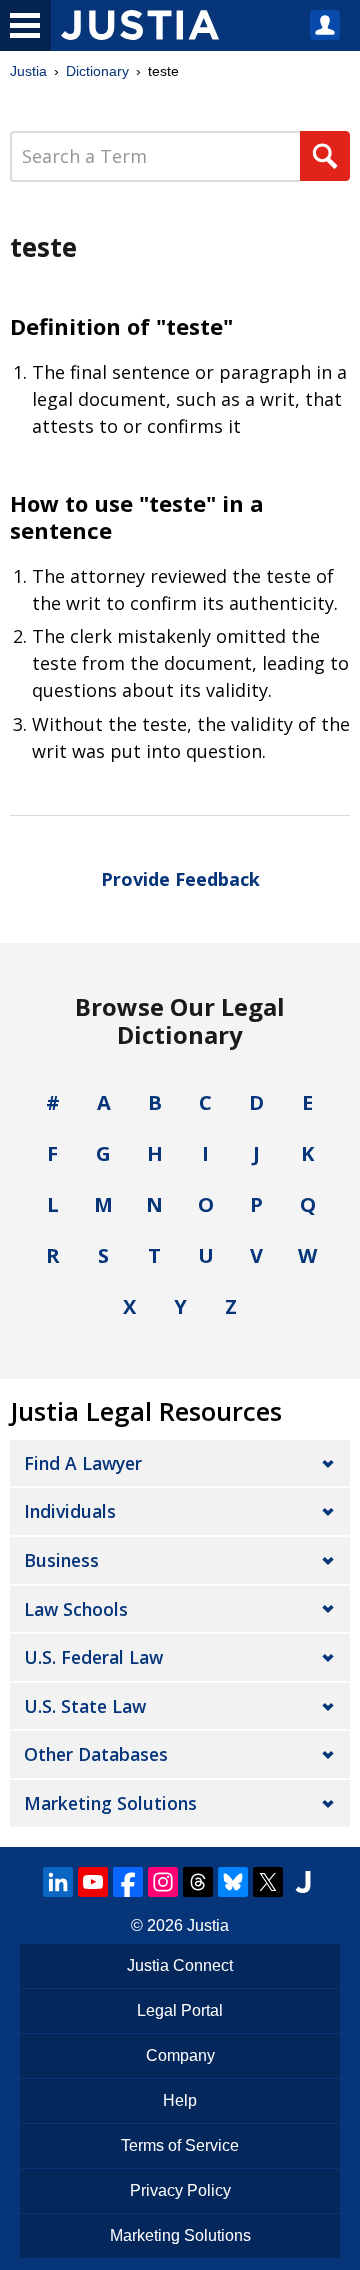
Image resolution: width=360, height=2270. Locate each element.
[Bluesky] (233, 1882)
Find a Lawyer (83, 1463)
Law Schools (76, 1609)
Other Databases (96, 1754)
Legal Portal (180, 2010)
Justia (28, 71)
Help (180, 2100)
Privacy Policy (180, 2190)
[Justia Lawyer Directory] (303, 1882)
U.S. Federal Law (93, 1657)
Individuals (70, 1511)
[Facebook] (128, 1882)
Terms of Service (180, 2145)
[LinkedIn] (58, 1882)
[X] (268, 1882)
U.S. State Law (85, 1706)
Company (180, 2055)
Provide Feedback (180, 879)
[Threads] (198, 1882)
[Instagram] (163, 1882)
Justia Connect (180, 1965)
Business (61, 1560)
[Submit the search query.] (325, 156)
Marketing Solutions (110, 1803)
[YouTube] (93, 1882)
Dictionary (97, 71)
